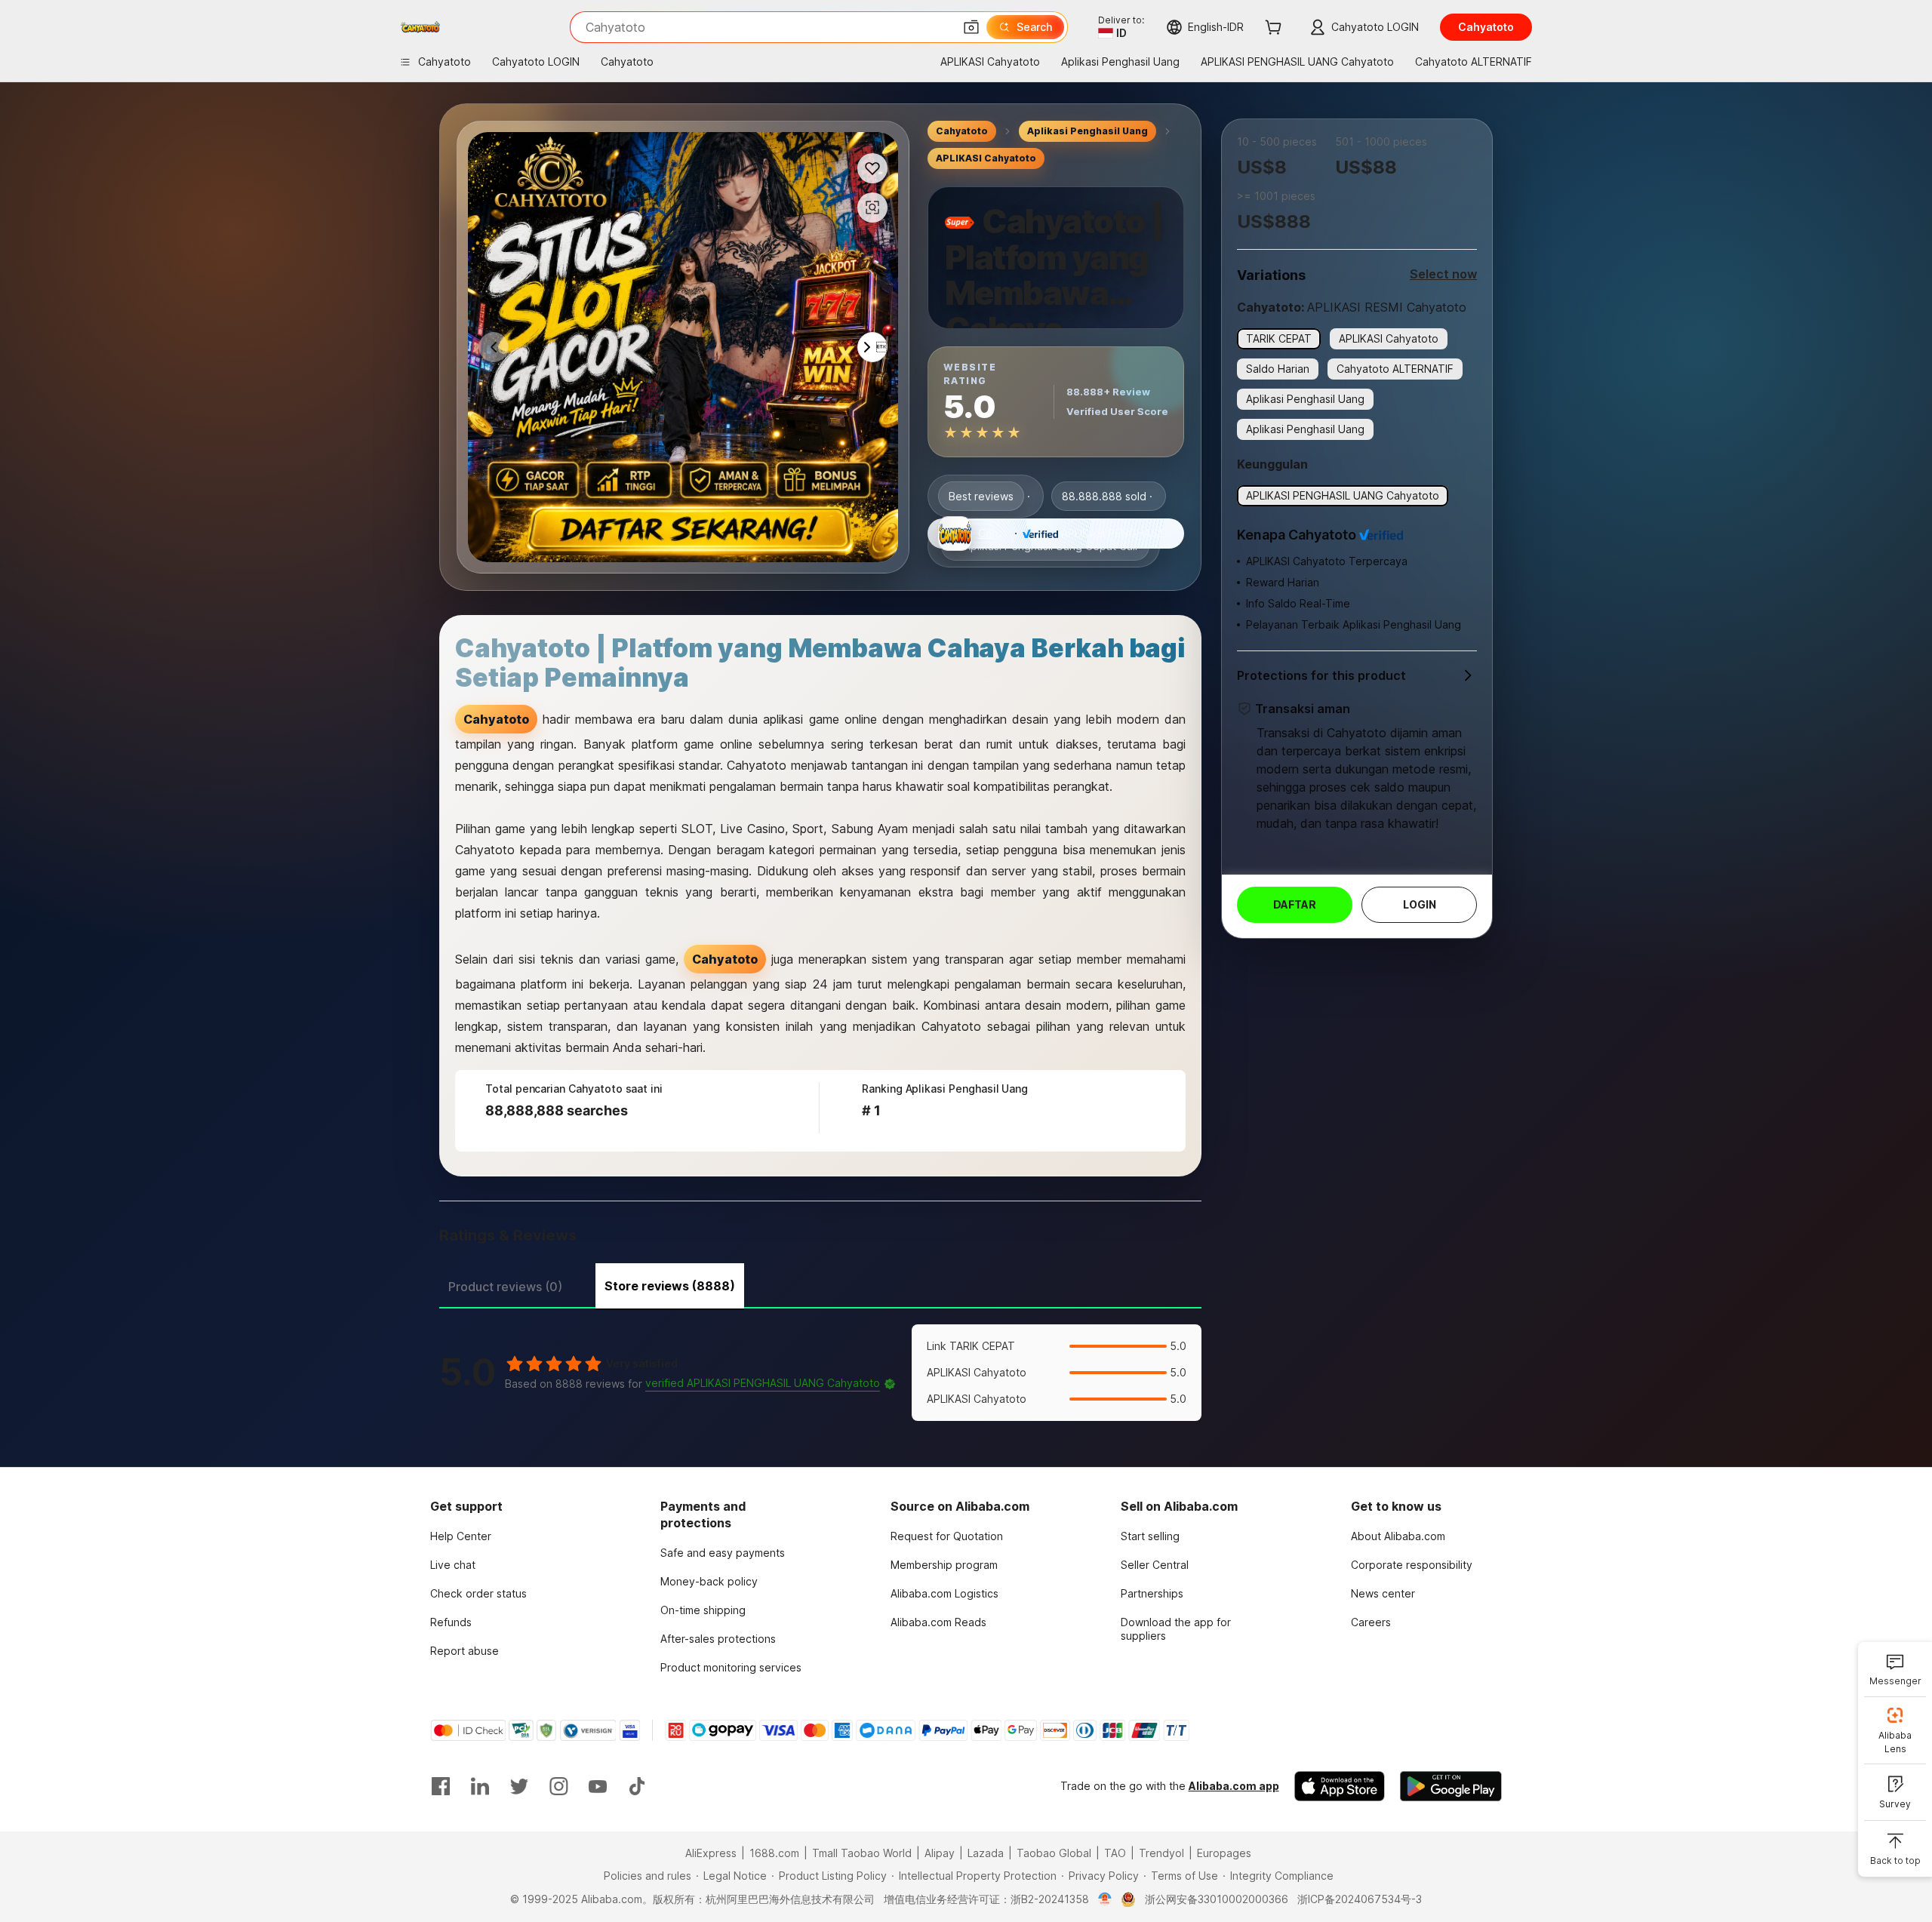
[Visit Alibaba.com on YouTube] (598, 1786)
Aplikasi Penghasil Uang (1088, 131)
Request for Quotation (947, 1536)
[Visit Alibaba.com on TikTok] (637, 1786)
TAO (1115, 1853)
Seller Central (1155, 1565)
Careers (1371, 1622)
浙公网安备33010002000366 (1217, 1899)
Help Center (461, 1536)
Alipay (940, 1853)
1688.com (774, 1853)
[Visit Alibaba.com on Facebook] (441, 1786)
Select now (1443, 274)
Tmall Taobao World (862, 1853)
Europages (1224, 1853)
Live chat (453, 1565)
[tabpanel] (820, 1373)
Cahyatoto (962, 131)
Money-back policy (709, 1581)
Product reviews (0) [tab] (505, 1287)
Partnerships (1152, 1593)
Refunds (451, 1622)
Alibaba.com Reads (938, 1622)
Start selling (1150, 1536)
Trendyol (1161, 1853)
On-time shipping (703, 1610)
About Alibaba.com (1398, 1536)
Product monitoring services (731, 1667)
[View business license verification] (1105, 1899)
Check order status (478, 1593)
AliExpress (711, 1853)
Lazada (986, 1853)
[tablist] (820, 1284)
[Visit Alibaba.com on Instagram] (558, 1786)
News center (1383, 1593)
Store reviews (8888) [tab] (670, 1286)
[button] (971, 27)
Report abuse (465, 1651)
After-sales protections (718, 1639)
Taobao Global (1054, 1853)
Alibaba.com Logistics (944, 1593)
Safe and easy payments (723, 1553)
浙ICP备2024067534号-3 (1360, 1899)
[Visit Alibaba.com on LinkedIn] (480, 1786)
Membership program (944, 1565)
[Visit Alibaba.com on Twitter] (519, 1786)
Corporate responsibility (1412, 1565)
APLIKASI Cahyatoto (986, 158)
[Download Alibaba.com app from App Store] (1340, 1786)
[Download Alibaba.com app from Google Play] (1451, 1786)
